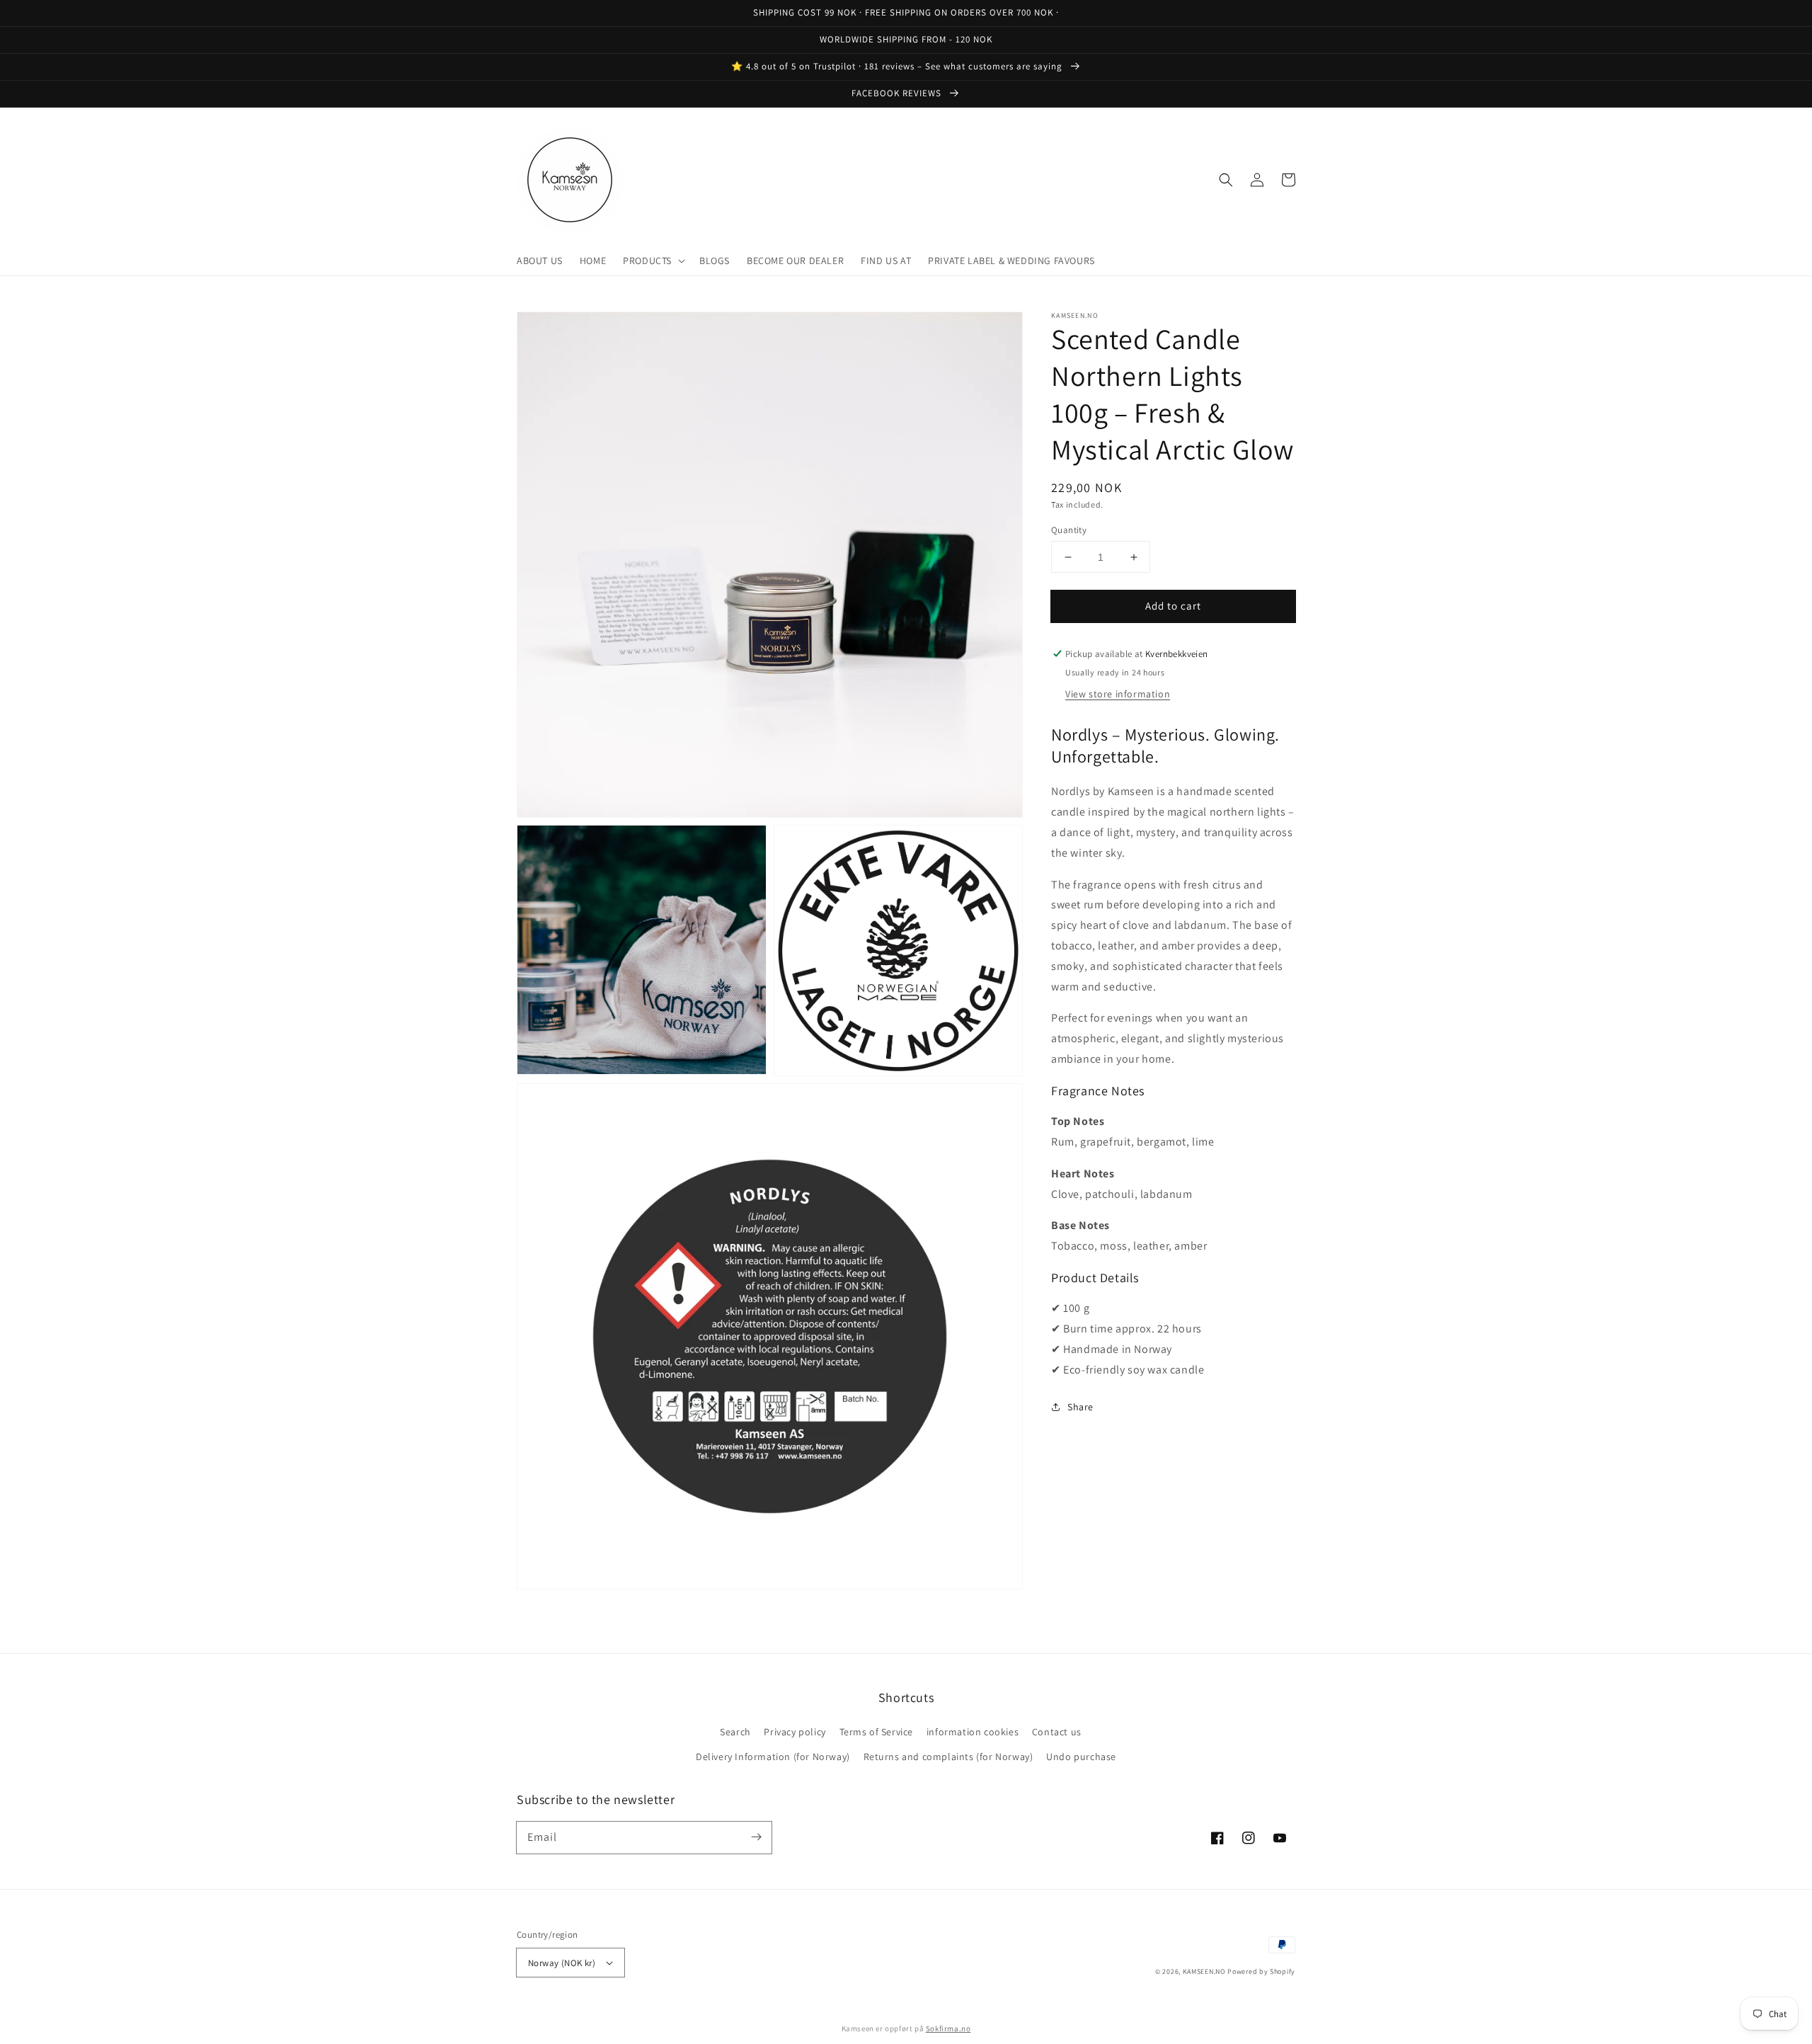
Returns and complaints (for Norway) (948, 1757)
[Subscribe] (756, 1837)
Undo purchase (1081, 1757)
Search (735, 1732)
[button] (653, 261)
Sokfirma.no (948, 2028)
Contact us (1057, 1732)
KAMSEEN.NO (1204, 1971)
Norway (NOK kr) (562, 1963)
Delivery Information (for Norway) (773, 1757)
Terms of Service (877, 1732)
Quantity (1069, 530)
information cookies (973, 1732)
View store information (1118, 694)
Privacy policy (795, 1732)
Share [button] (1080, 1406)
